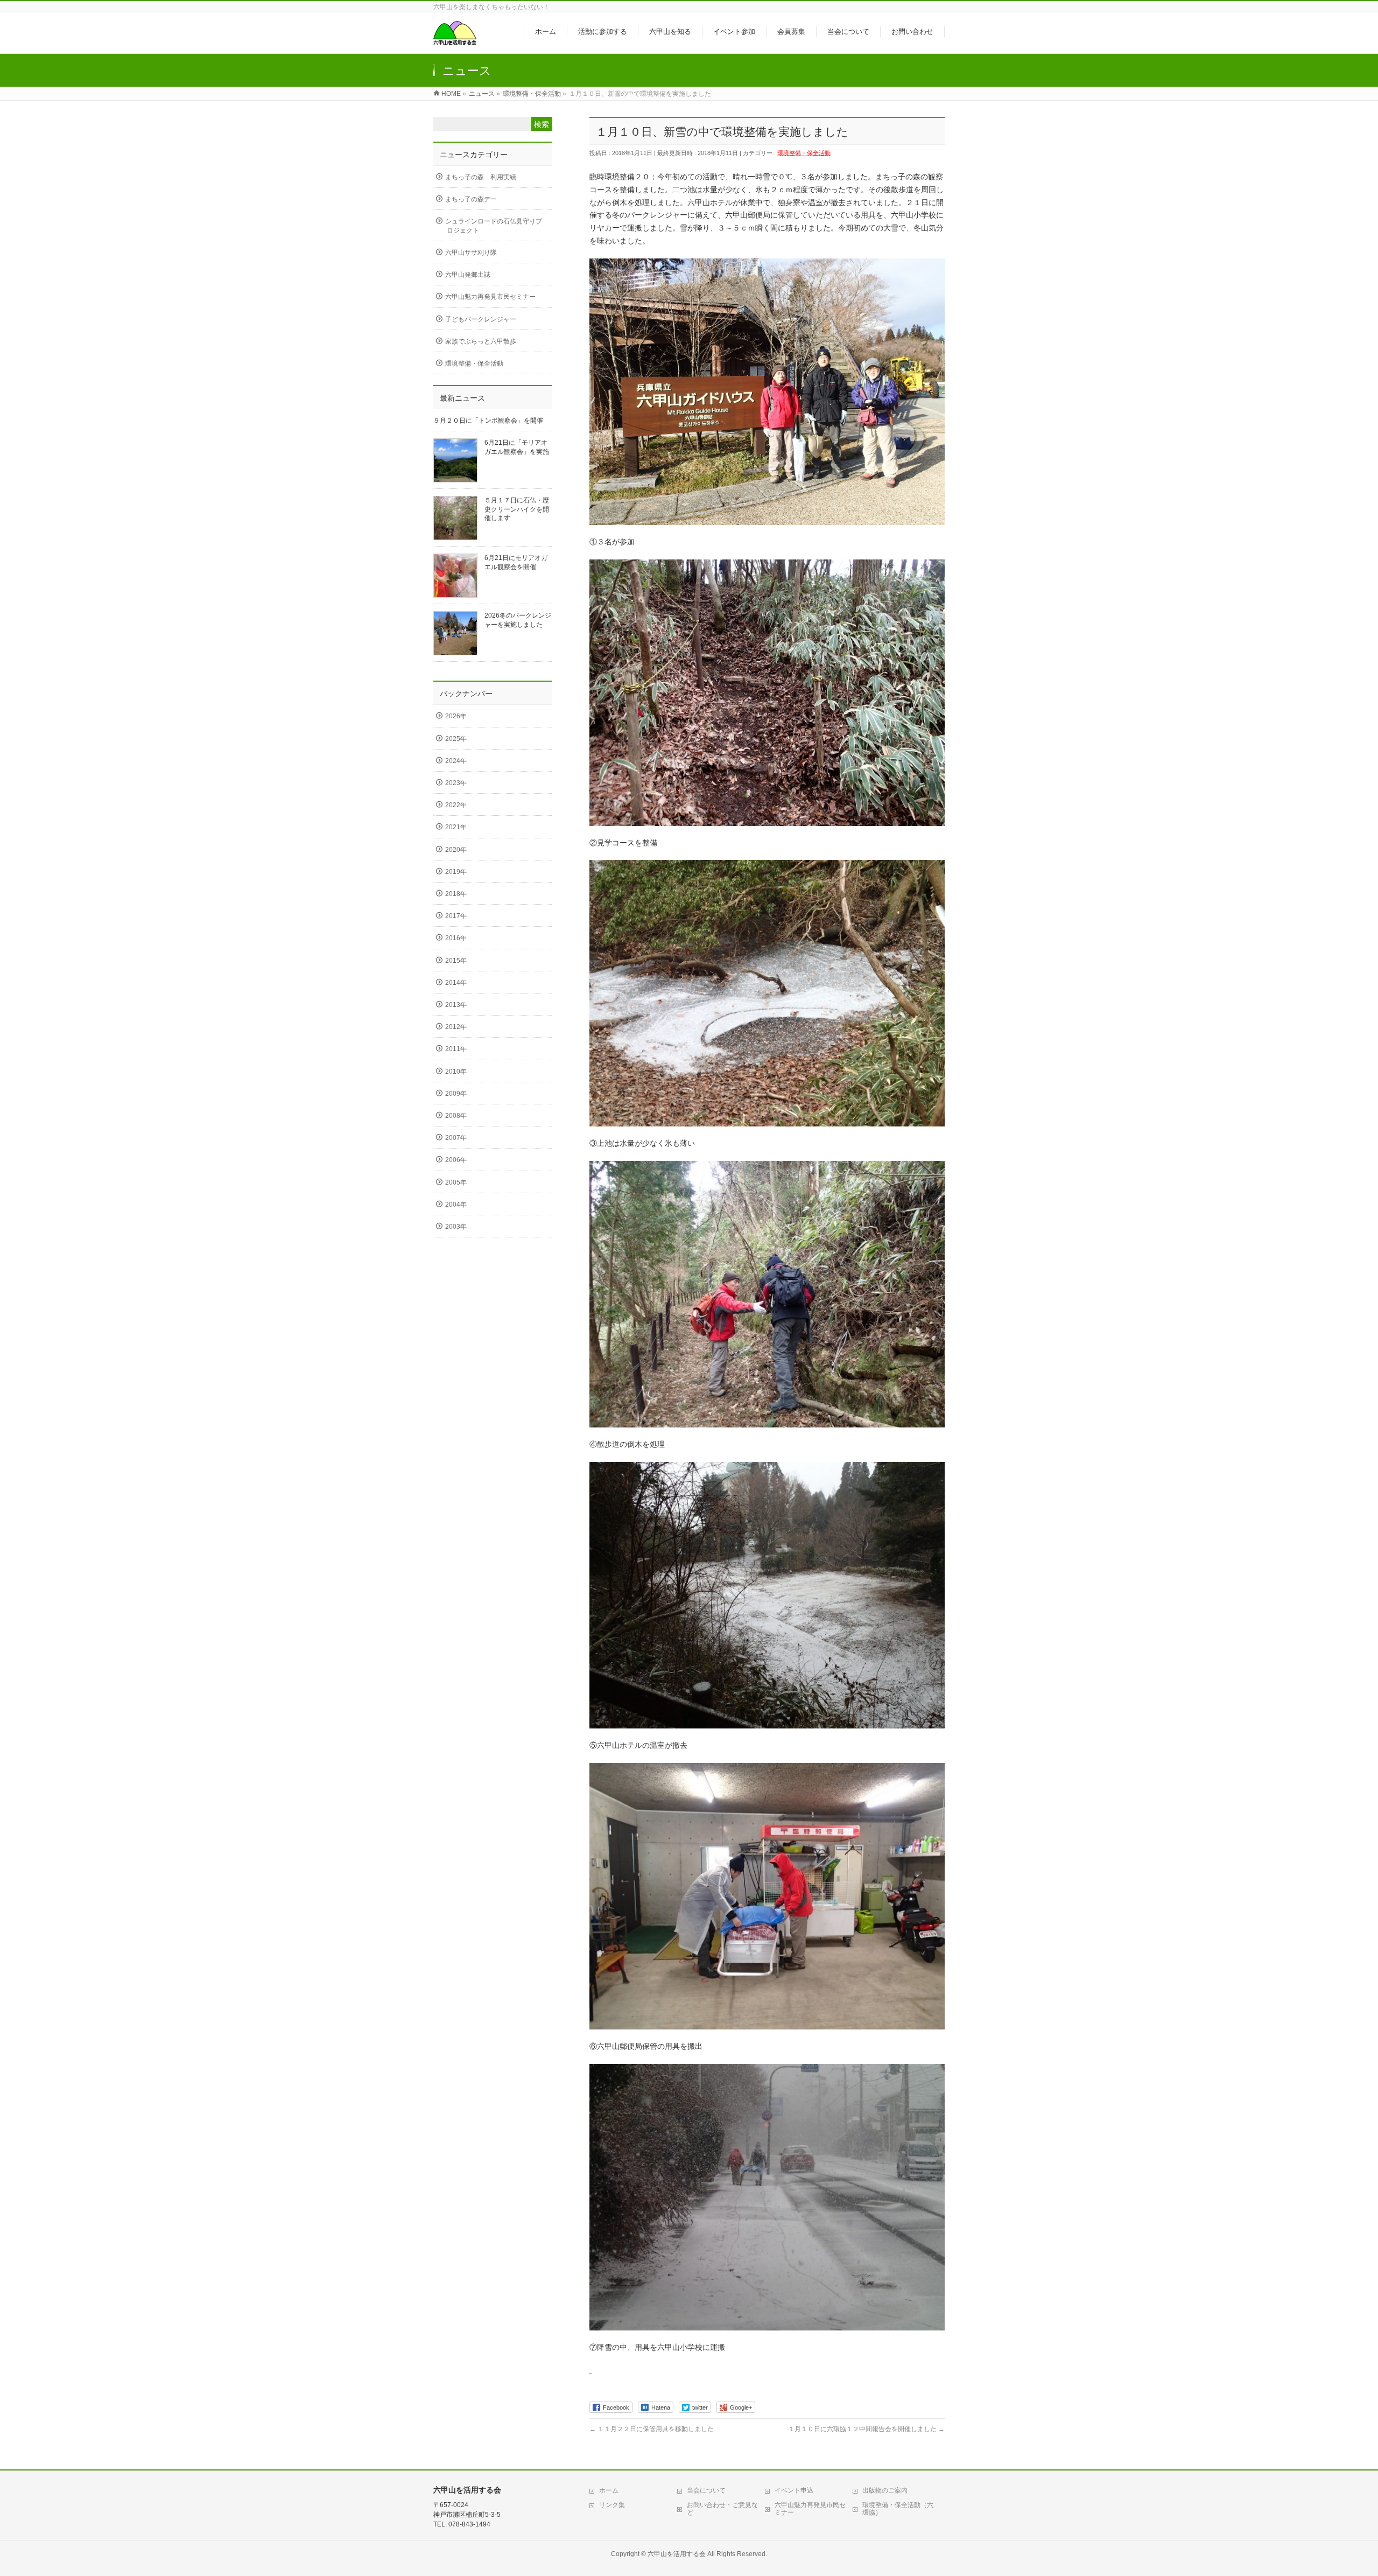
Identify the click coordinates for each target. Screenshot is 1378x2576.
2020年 (456, 850)
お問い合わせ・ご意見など (722, 2509)
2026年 (456, 716)
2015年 (456, 961)
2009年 (456, 1094)
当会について (706, 2490)
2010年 (456, 1072)
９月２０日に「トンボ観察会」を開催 (488, 421)
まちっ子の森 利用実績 (481, 177)
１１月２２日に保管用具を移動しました (652, 2429)
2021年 (456, 827)
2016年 (456, 938)
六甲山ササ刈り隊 (471, 253)
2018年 (456, 894)
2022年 (456, 805)
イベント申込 (794, 2490)
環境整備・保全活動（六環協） (898, 2509)
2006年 (456, 1160)
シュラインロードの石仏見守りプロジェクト (494, 226)
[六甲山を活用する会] (455, 40)
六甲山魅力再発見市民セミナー (490, 297)
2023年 (456, 783)
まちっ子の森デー (471, 199)
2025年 (456, 739)
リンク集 (612, 2505)
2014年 (456, 983)
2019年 (456, 872)
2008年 (456, 1116)
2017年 (456, 916)
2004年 (456, 1205)
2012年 (456, 1027)
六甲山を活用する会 (677, 2554)
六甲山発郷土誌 (468, 275)
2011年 (456, 1049)
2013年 (456, 1005)
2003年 (456, 1227)
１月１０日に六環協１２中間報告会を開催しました (866, 2429)
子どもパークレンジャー (481, 319)
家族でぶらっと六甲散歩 (481, 341)
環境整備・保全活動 (804, 153)
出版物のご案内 (885, 2490)
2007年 (456, 1138)
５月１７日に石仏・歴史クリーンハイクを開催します (517, 509)
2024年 (456, 761)
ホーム (609, 2490)
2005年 (456, 1182)
